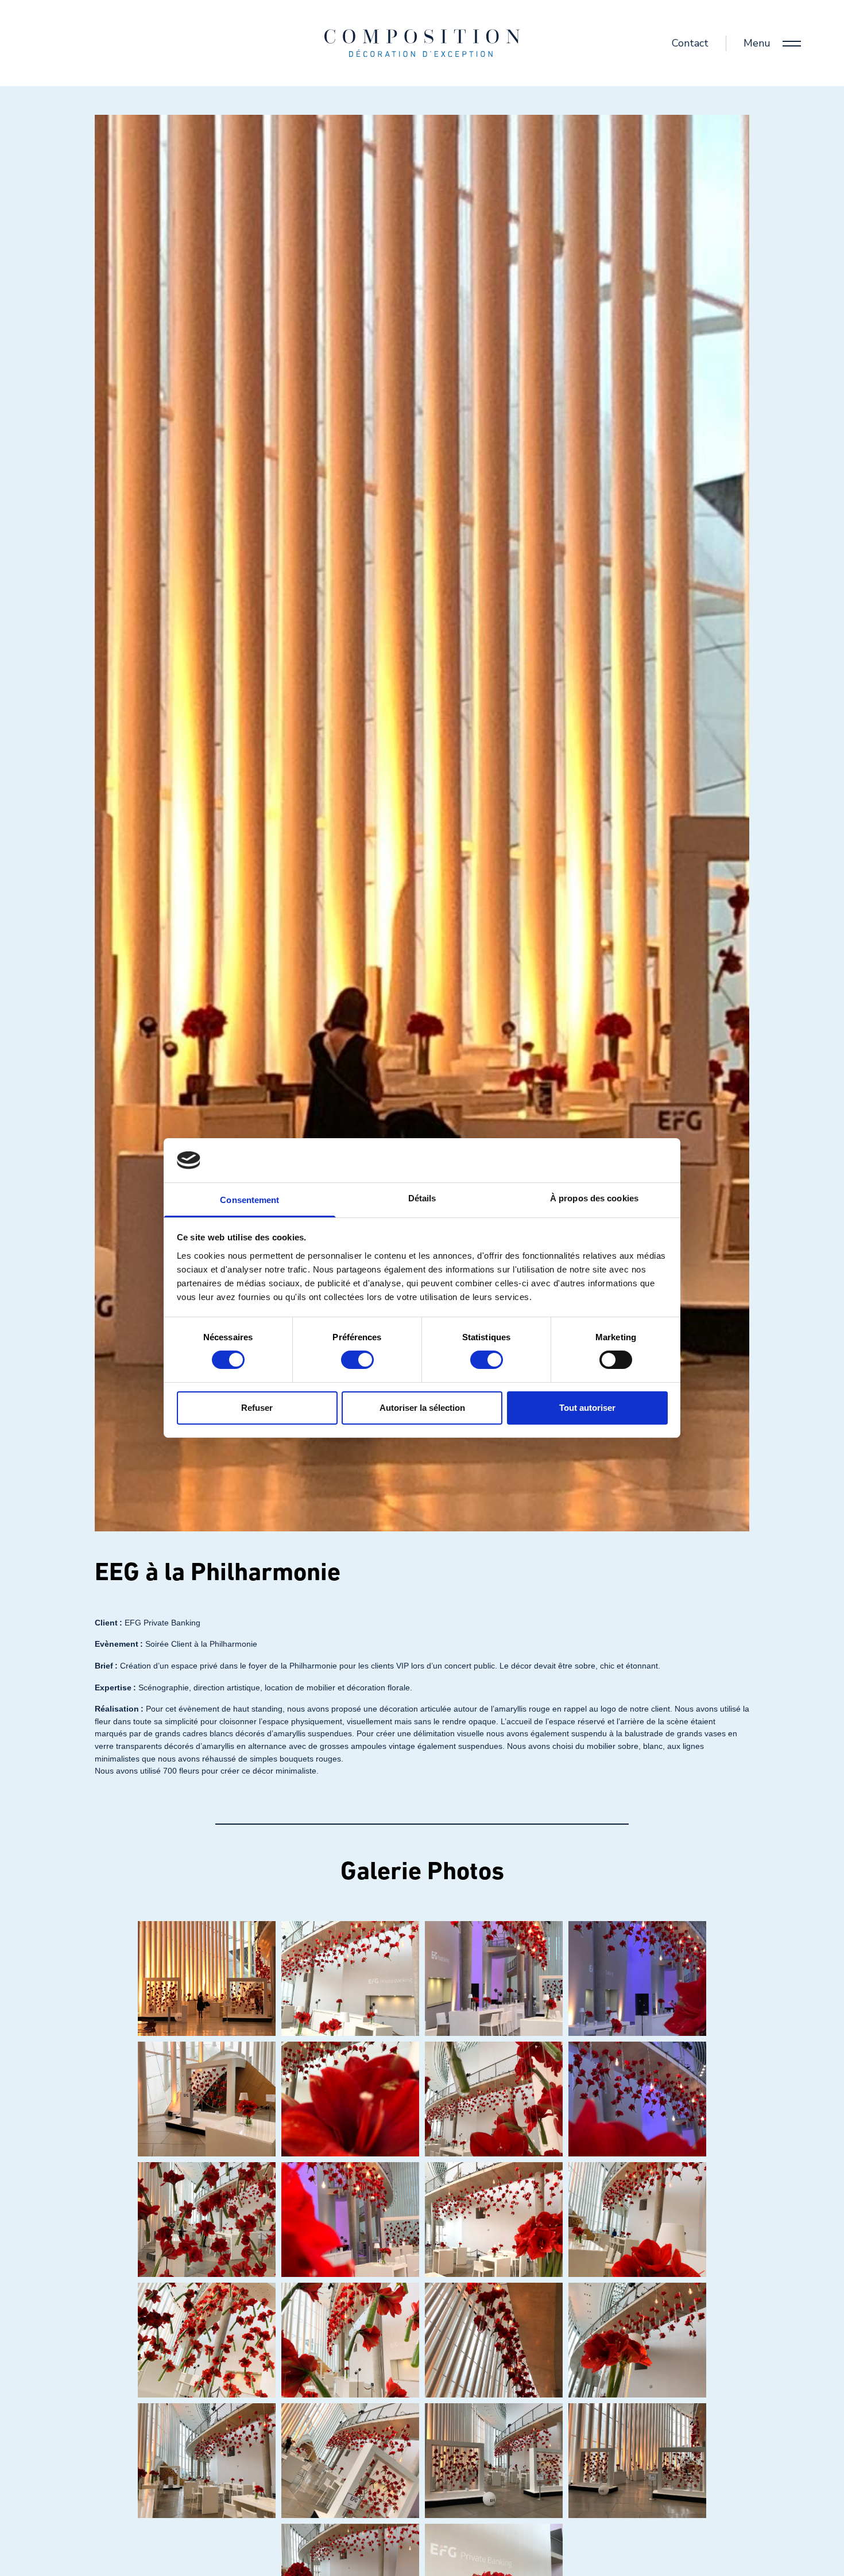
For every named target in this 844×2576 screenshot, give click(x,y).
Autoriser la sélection (422, 1408)
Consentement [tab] (249, 1200)
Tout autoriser (587, 1408)
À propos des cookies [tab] (594, 1198)
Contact (690, 43)
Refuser (257, 1408)
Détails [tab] (422, 1198)
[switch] (357, 1360)
